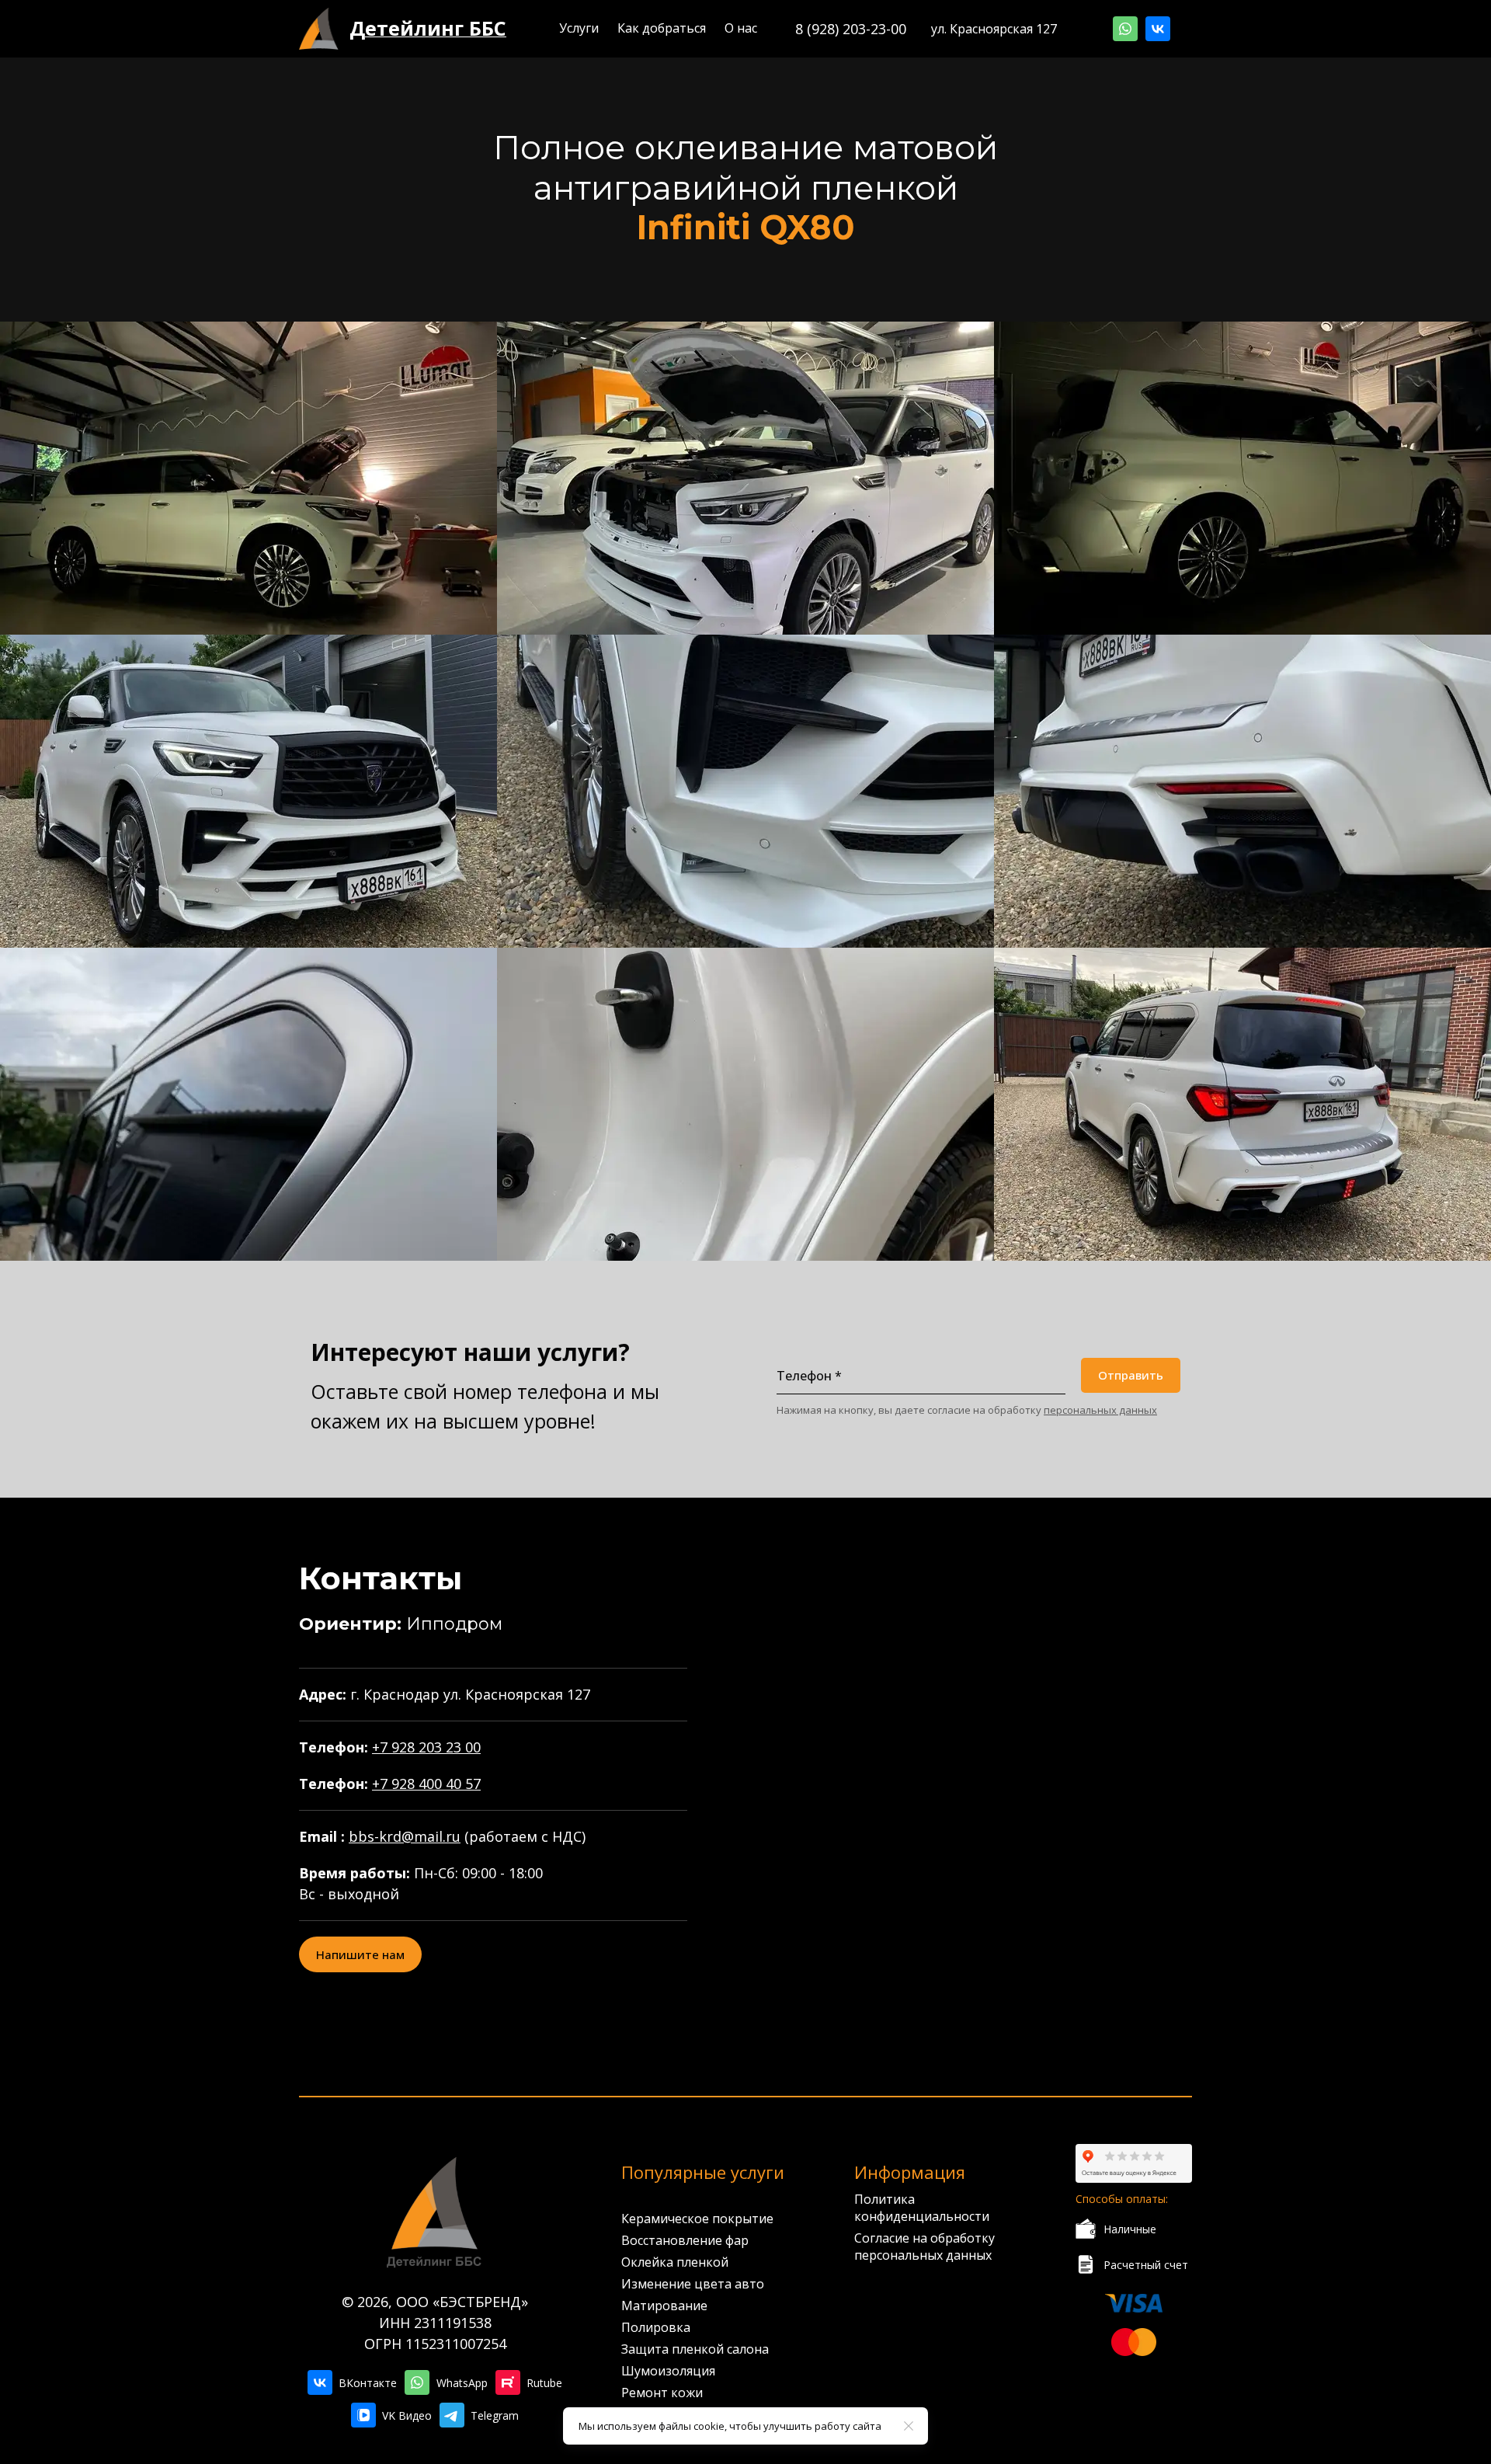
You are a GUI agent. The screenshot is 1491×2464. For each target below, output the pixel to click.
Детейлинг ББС (428, 28)
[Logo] (319, 29)
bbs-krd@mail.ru (405, 1836)
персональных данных (1100, 1410)
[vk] (1158, 29)
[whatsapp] (1125, 29)
